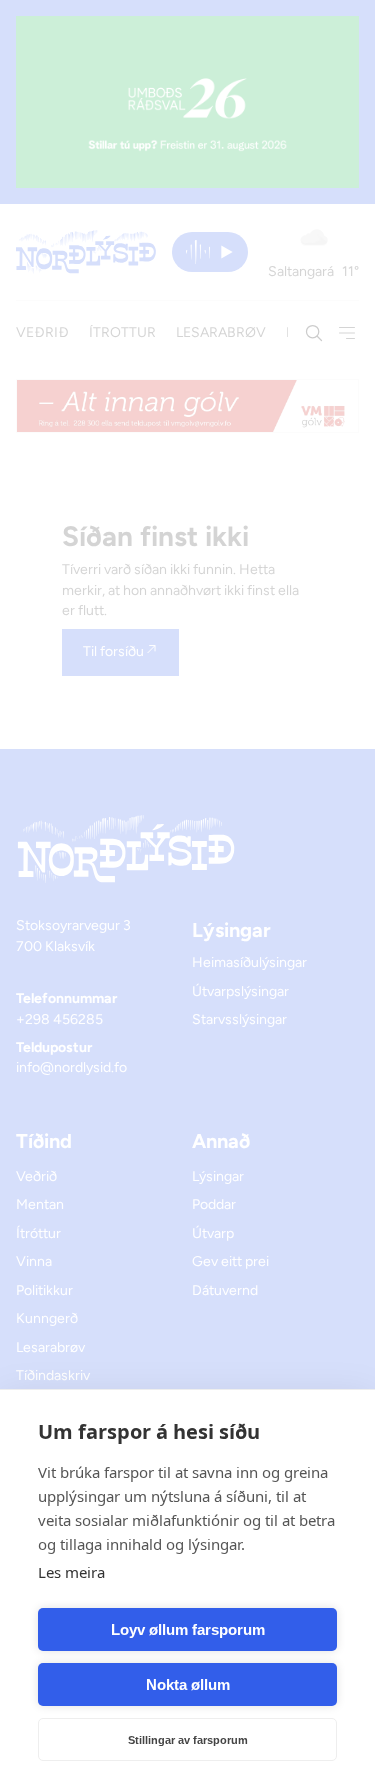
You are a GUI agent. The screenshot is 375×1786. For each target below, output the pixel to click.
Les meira (71, 1572)
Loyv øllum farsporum (188, 1629)
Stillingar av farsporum (188, 1740)
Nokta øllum (188, 1684)
